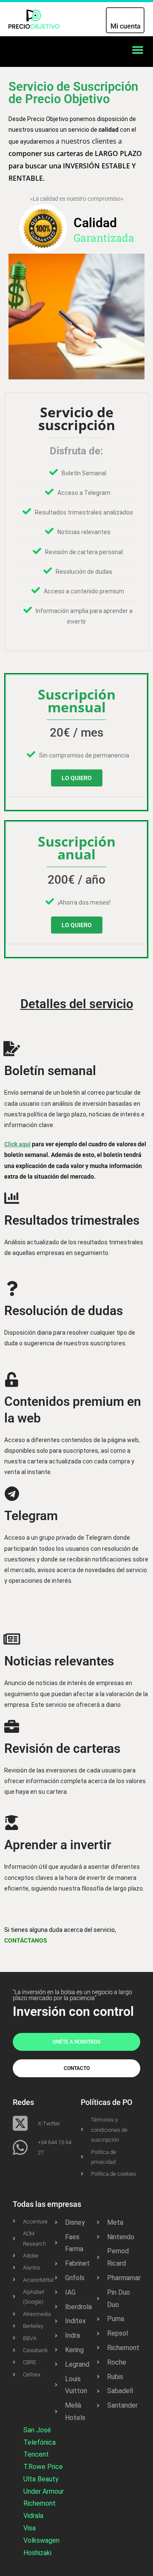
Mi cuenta (126, 26)
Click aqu (17, 1144)
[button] (138, 49)
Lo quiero (77, 778)
